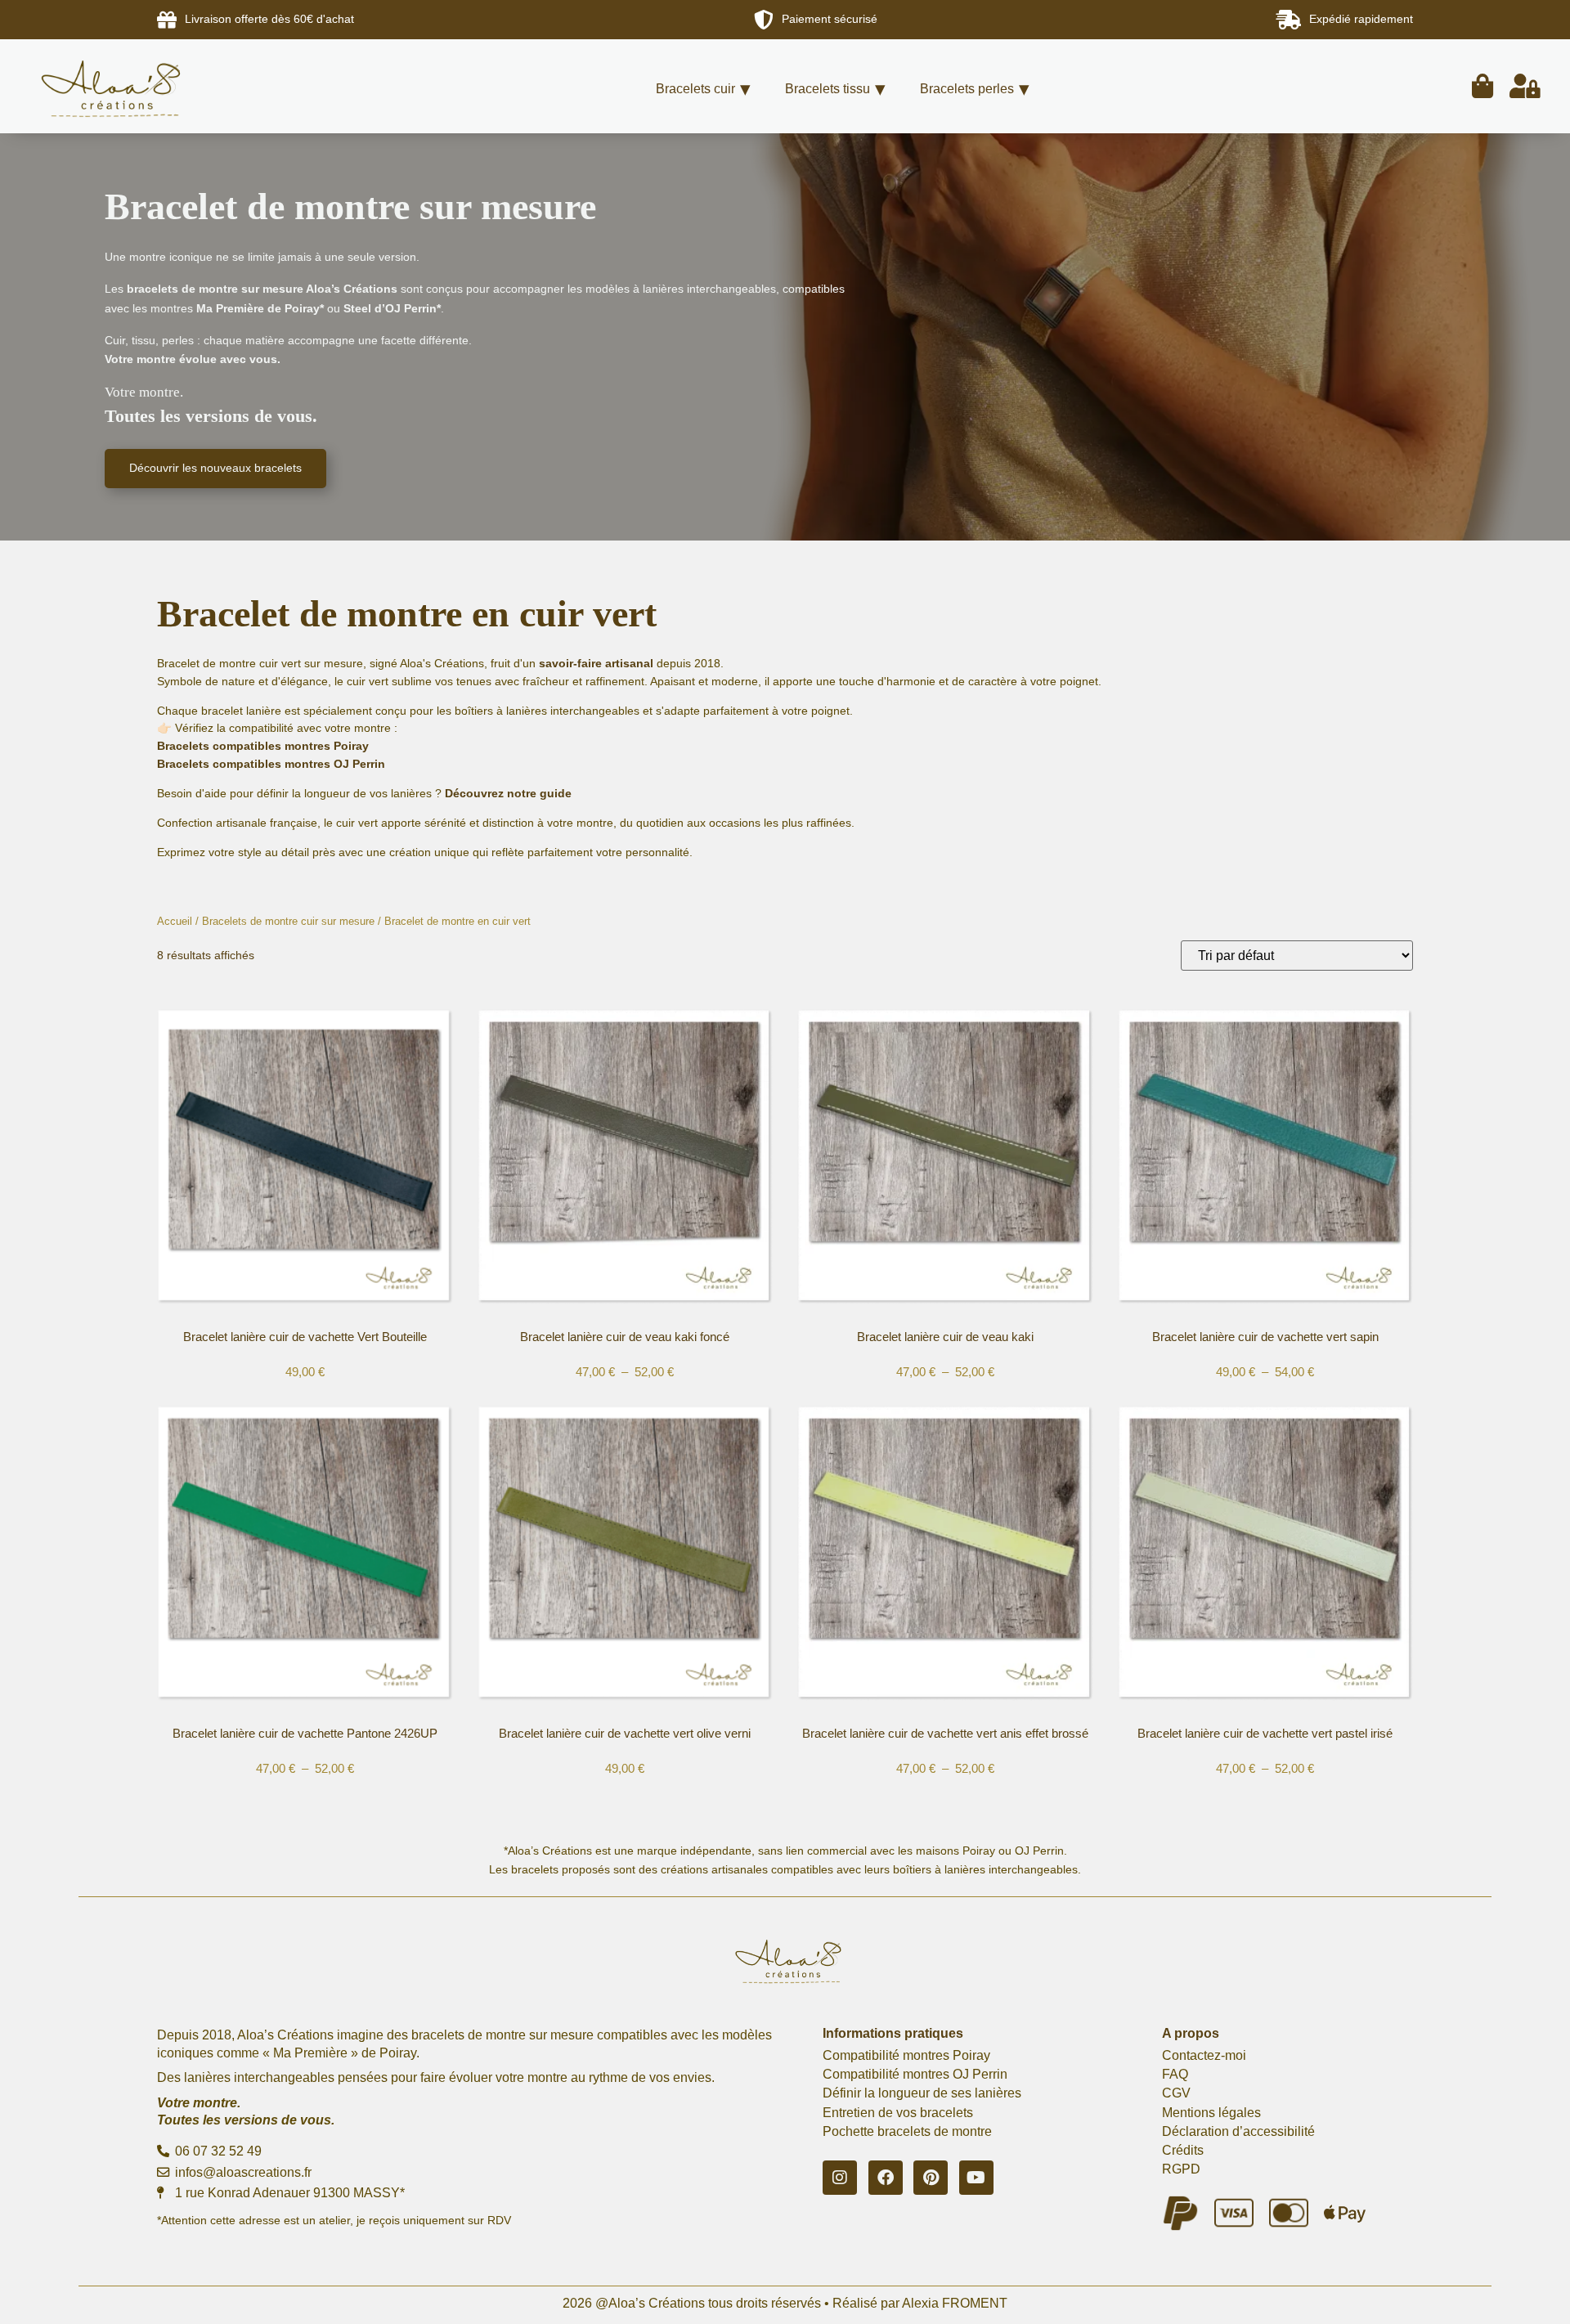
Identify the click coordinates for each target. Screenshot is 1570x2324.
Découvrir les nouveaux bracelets (215, 468)
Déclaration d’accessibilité (1238, 2131)
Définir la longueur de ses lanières (922, 2093)
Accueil (175, 921)
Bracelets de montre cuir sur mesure (288, 921)
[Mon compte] (1525, 86)
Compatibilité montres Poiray (906, 2055)
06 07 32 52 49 (217, 2151)
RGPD (1181, 2169)
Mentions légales (1211, 2113)
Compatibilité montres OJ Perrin (915, 2074)
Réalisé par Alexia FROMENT (920, 2303)
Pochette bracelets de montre (907, 2131)
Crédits (1183, 2150)
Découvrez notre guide (508, 793)
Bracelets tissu (828, 89)
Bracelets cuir (695, 89)
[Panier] (1483, 86)
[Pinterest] (931, 2178)
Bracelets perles (967, 89)
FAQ (1175, 2074)
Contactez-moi (1204, 2055)
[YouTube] (976, 2178)
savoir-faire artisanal (596, 663)
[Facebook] (886, 2178)
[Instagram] (840, 2178)
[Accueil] (136, 86)
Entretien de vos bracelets (898, 2113)
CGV (1176, 2093)
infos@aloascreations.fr (242, 2172)
